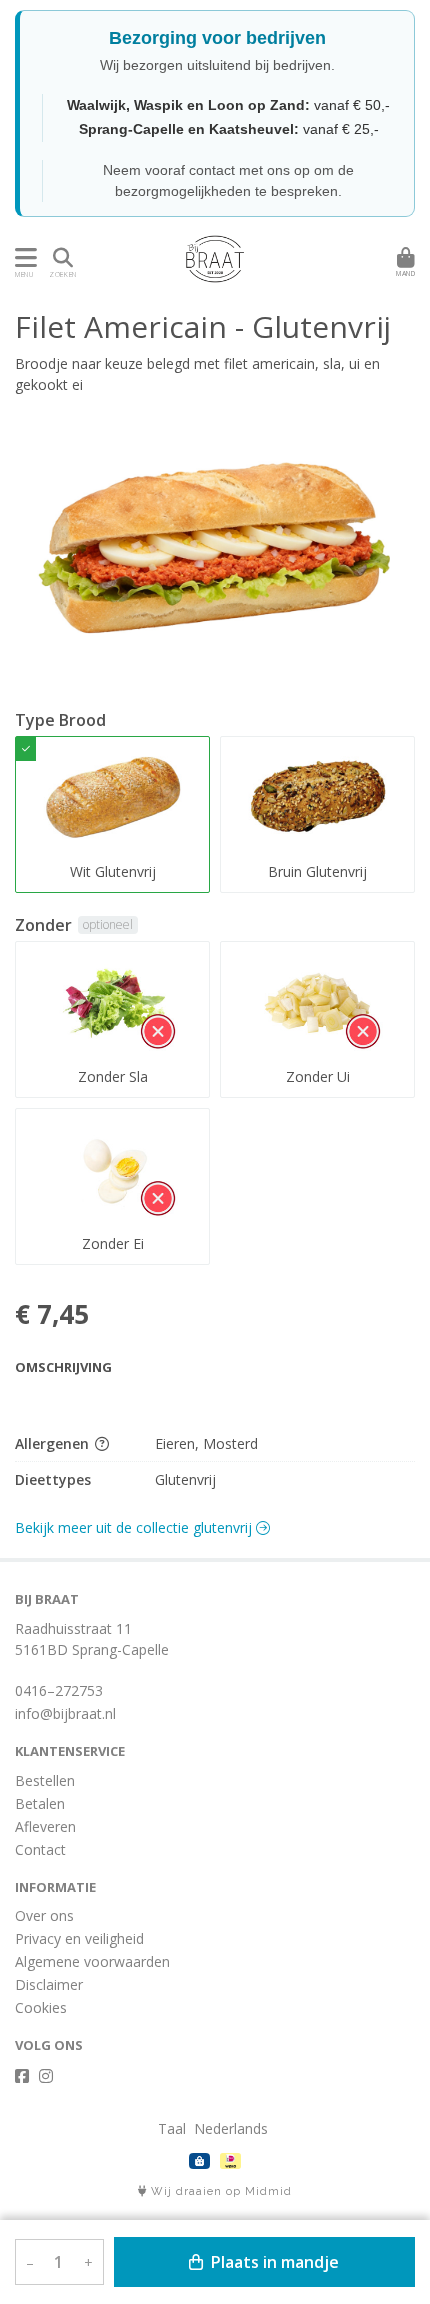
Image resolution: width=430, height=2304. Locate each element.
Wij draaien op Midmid (219, 2191)
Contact (40, 1849)
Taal (172, 2128)
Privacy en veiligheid (79, 1938)
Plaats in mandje (273, 2262)
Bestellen (45, 1780)
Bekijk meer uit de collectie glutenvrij (135, 1527)
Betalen (40, 1803)
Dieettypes (53, 1479)
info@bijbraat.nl (65, 1713)
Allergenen (54, 1443)
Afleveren (45, 1826)
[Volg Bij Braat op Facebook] (22, 2076)
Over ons (44, 1915)
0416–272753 (59, 1690)
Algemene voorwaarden (92, 1961)
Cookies (41, 2007)
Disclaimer (49, 1984)
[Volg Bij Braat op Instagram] (46, 2076)
